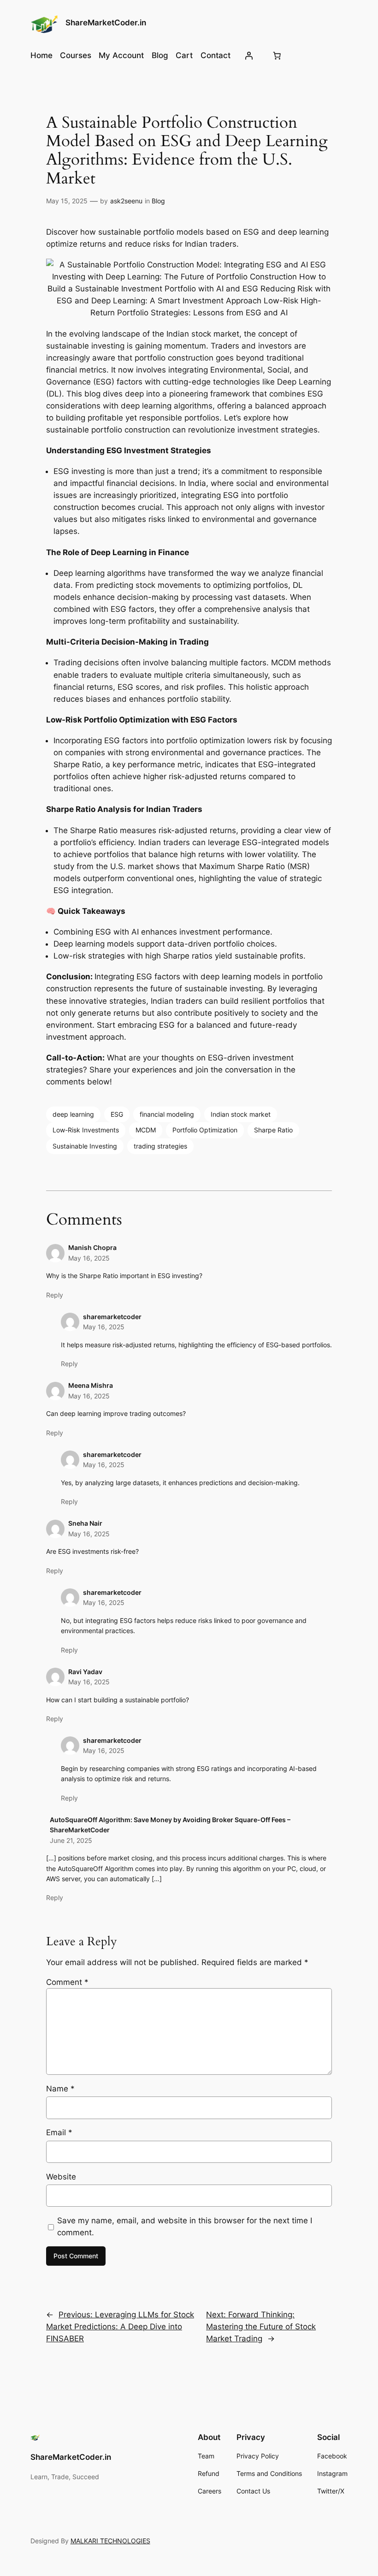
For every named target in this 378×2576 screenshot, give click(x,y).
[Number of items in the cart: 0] (277, 55)
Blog (158, 201)
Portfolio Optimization (205, 1130)
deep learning (73, 1114)
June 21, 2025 (71, 1840)
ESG (117, 1114)
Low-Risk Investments (86, 1130)
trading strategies (160, 1146)
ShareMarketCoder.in (106, 23)
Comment (67, 1982)
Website (61, 2177)
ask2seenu (126, 201)
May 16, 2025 (89, 1258)
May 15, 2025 (67, 201)
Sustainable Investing (85, 1146)
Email (59, 2132)
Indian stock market (241, 1114)
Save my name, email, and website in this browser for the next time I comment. (185, 2227)
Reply (55, 1295)
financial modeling (167, 1114)
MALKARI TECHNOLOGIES (110, 2541)
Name (60, 2089)
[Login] (249, 55)
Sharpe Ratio (273, 1130)
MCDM (146, 1130)
